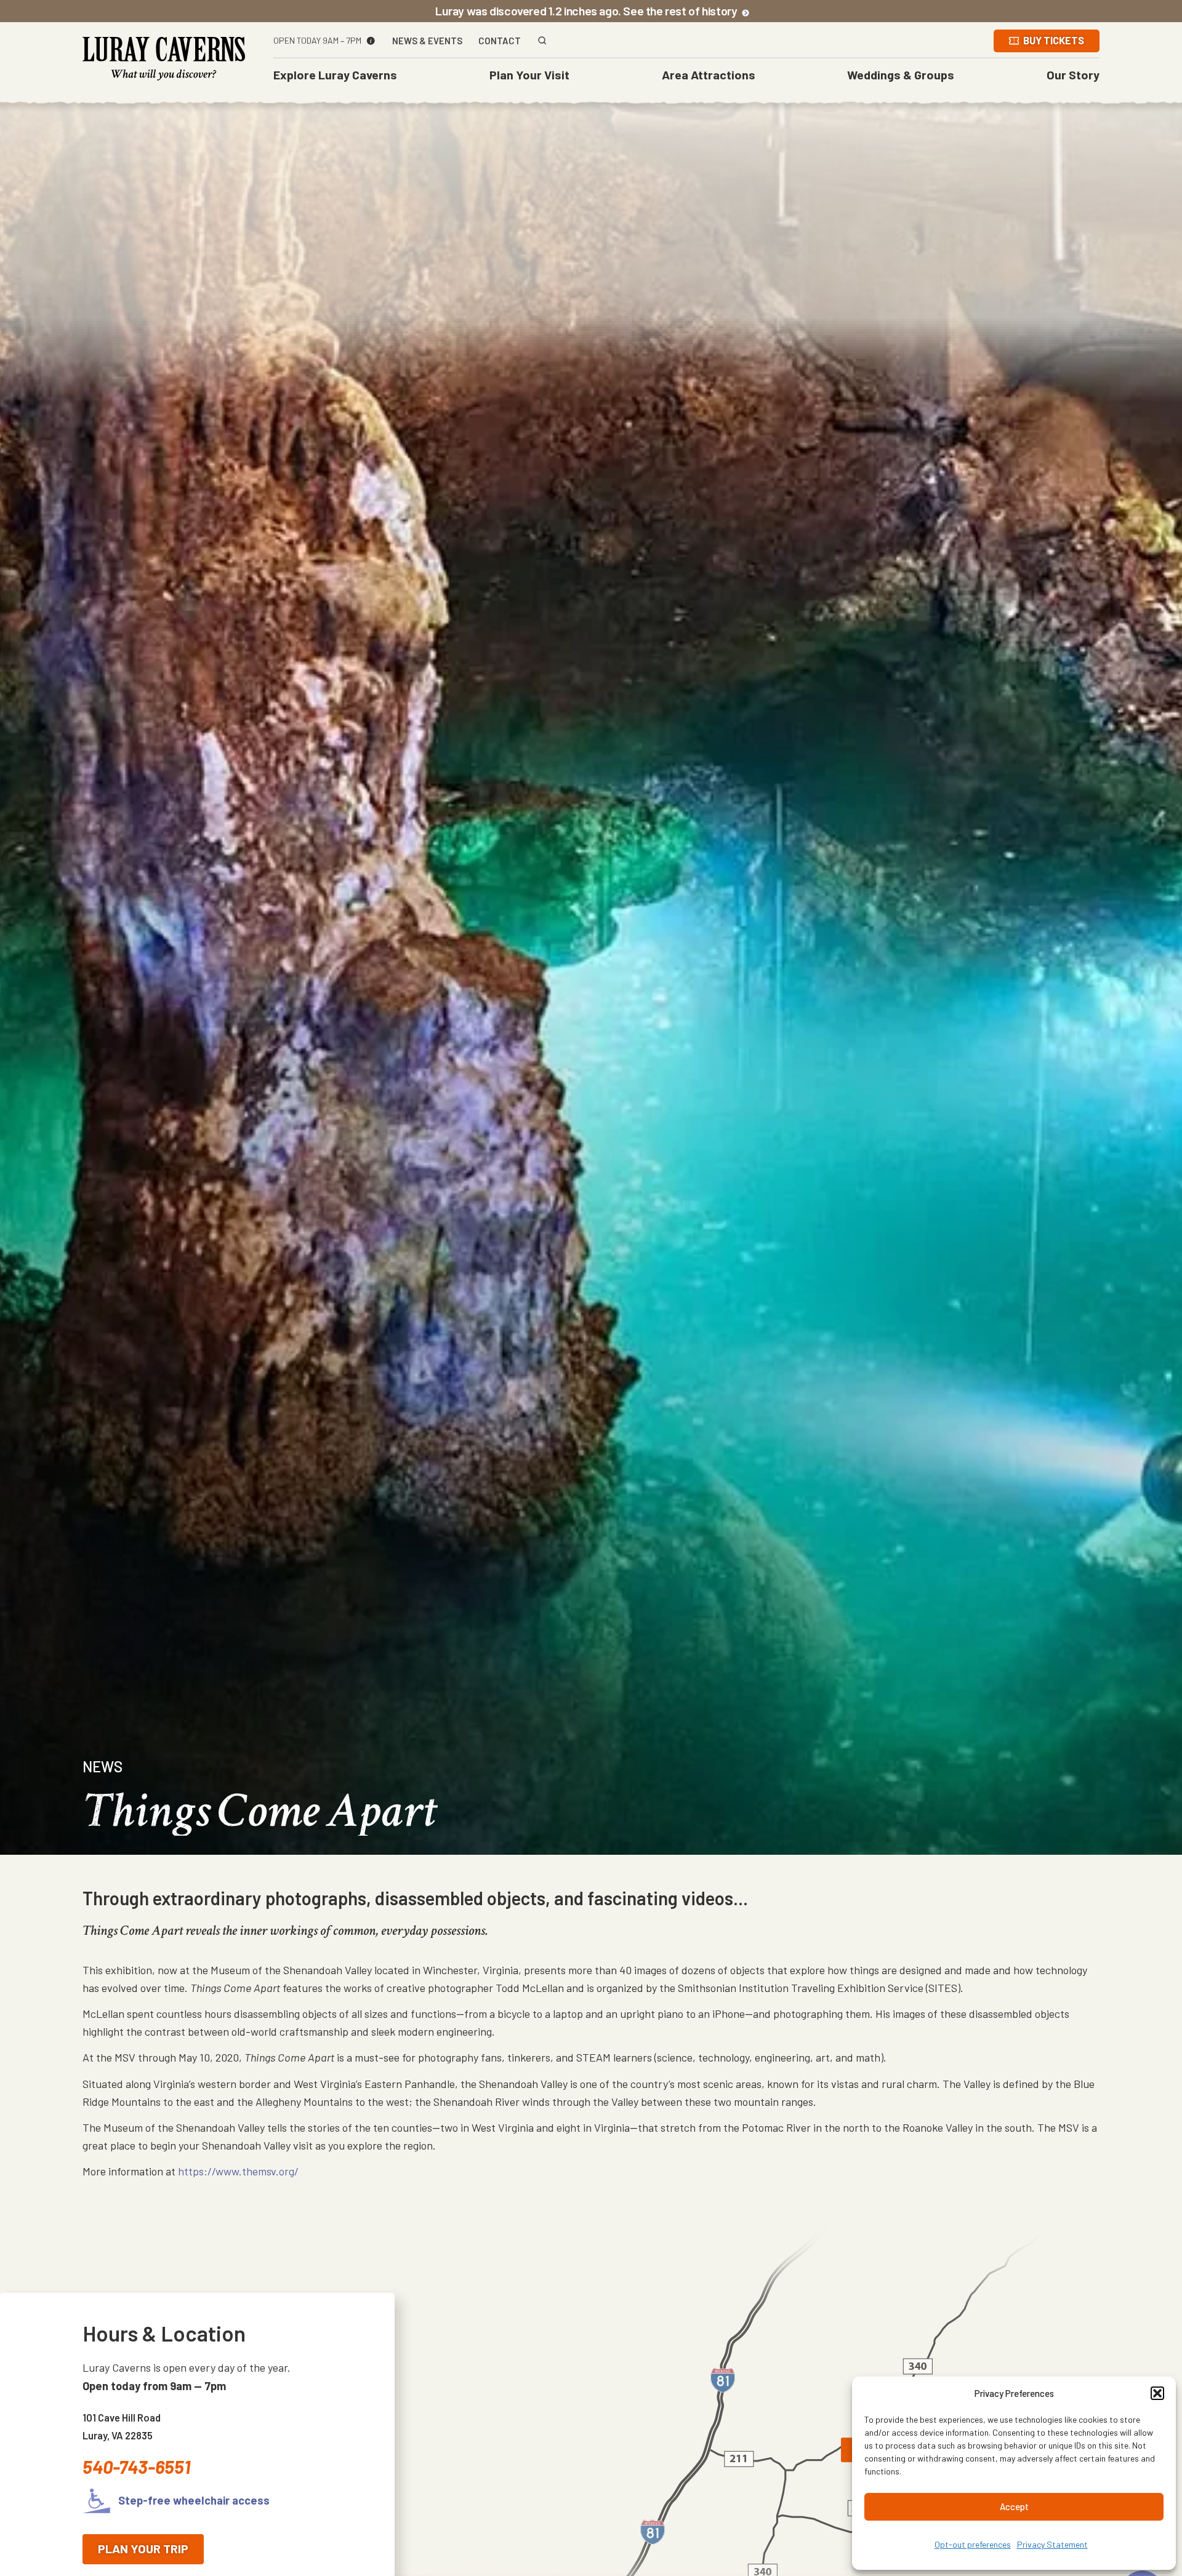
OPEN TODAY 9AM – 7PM (317, 41)
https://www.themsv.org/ (238, 2171)
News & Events (427, 41)
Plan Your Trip (143, 2548)
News (103, 1766)
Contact (500, 41)
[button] (1157, 2393)
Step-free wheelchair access (193, 2500)
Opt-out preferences (973, 2544)
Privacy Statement (1052, 2544)
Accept (1014, 2506)
